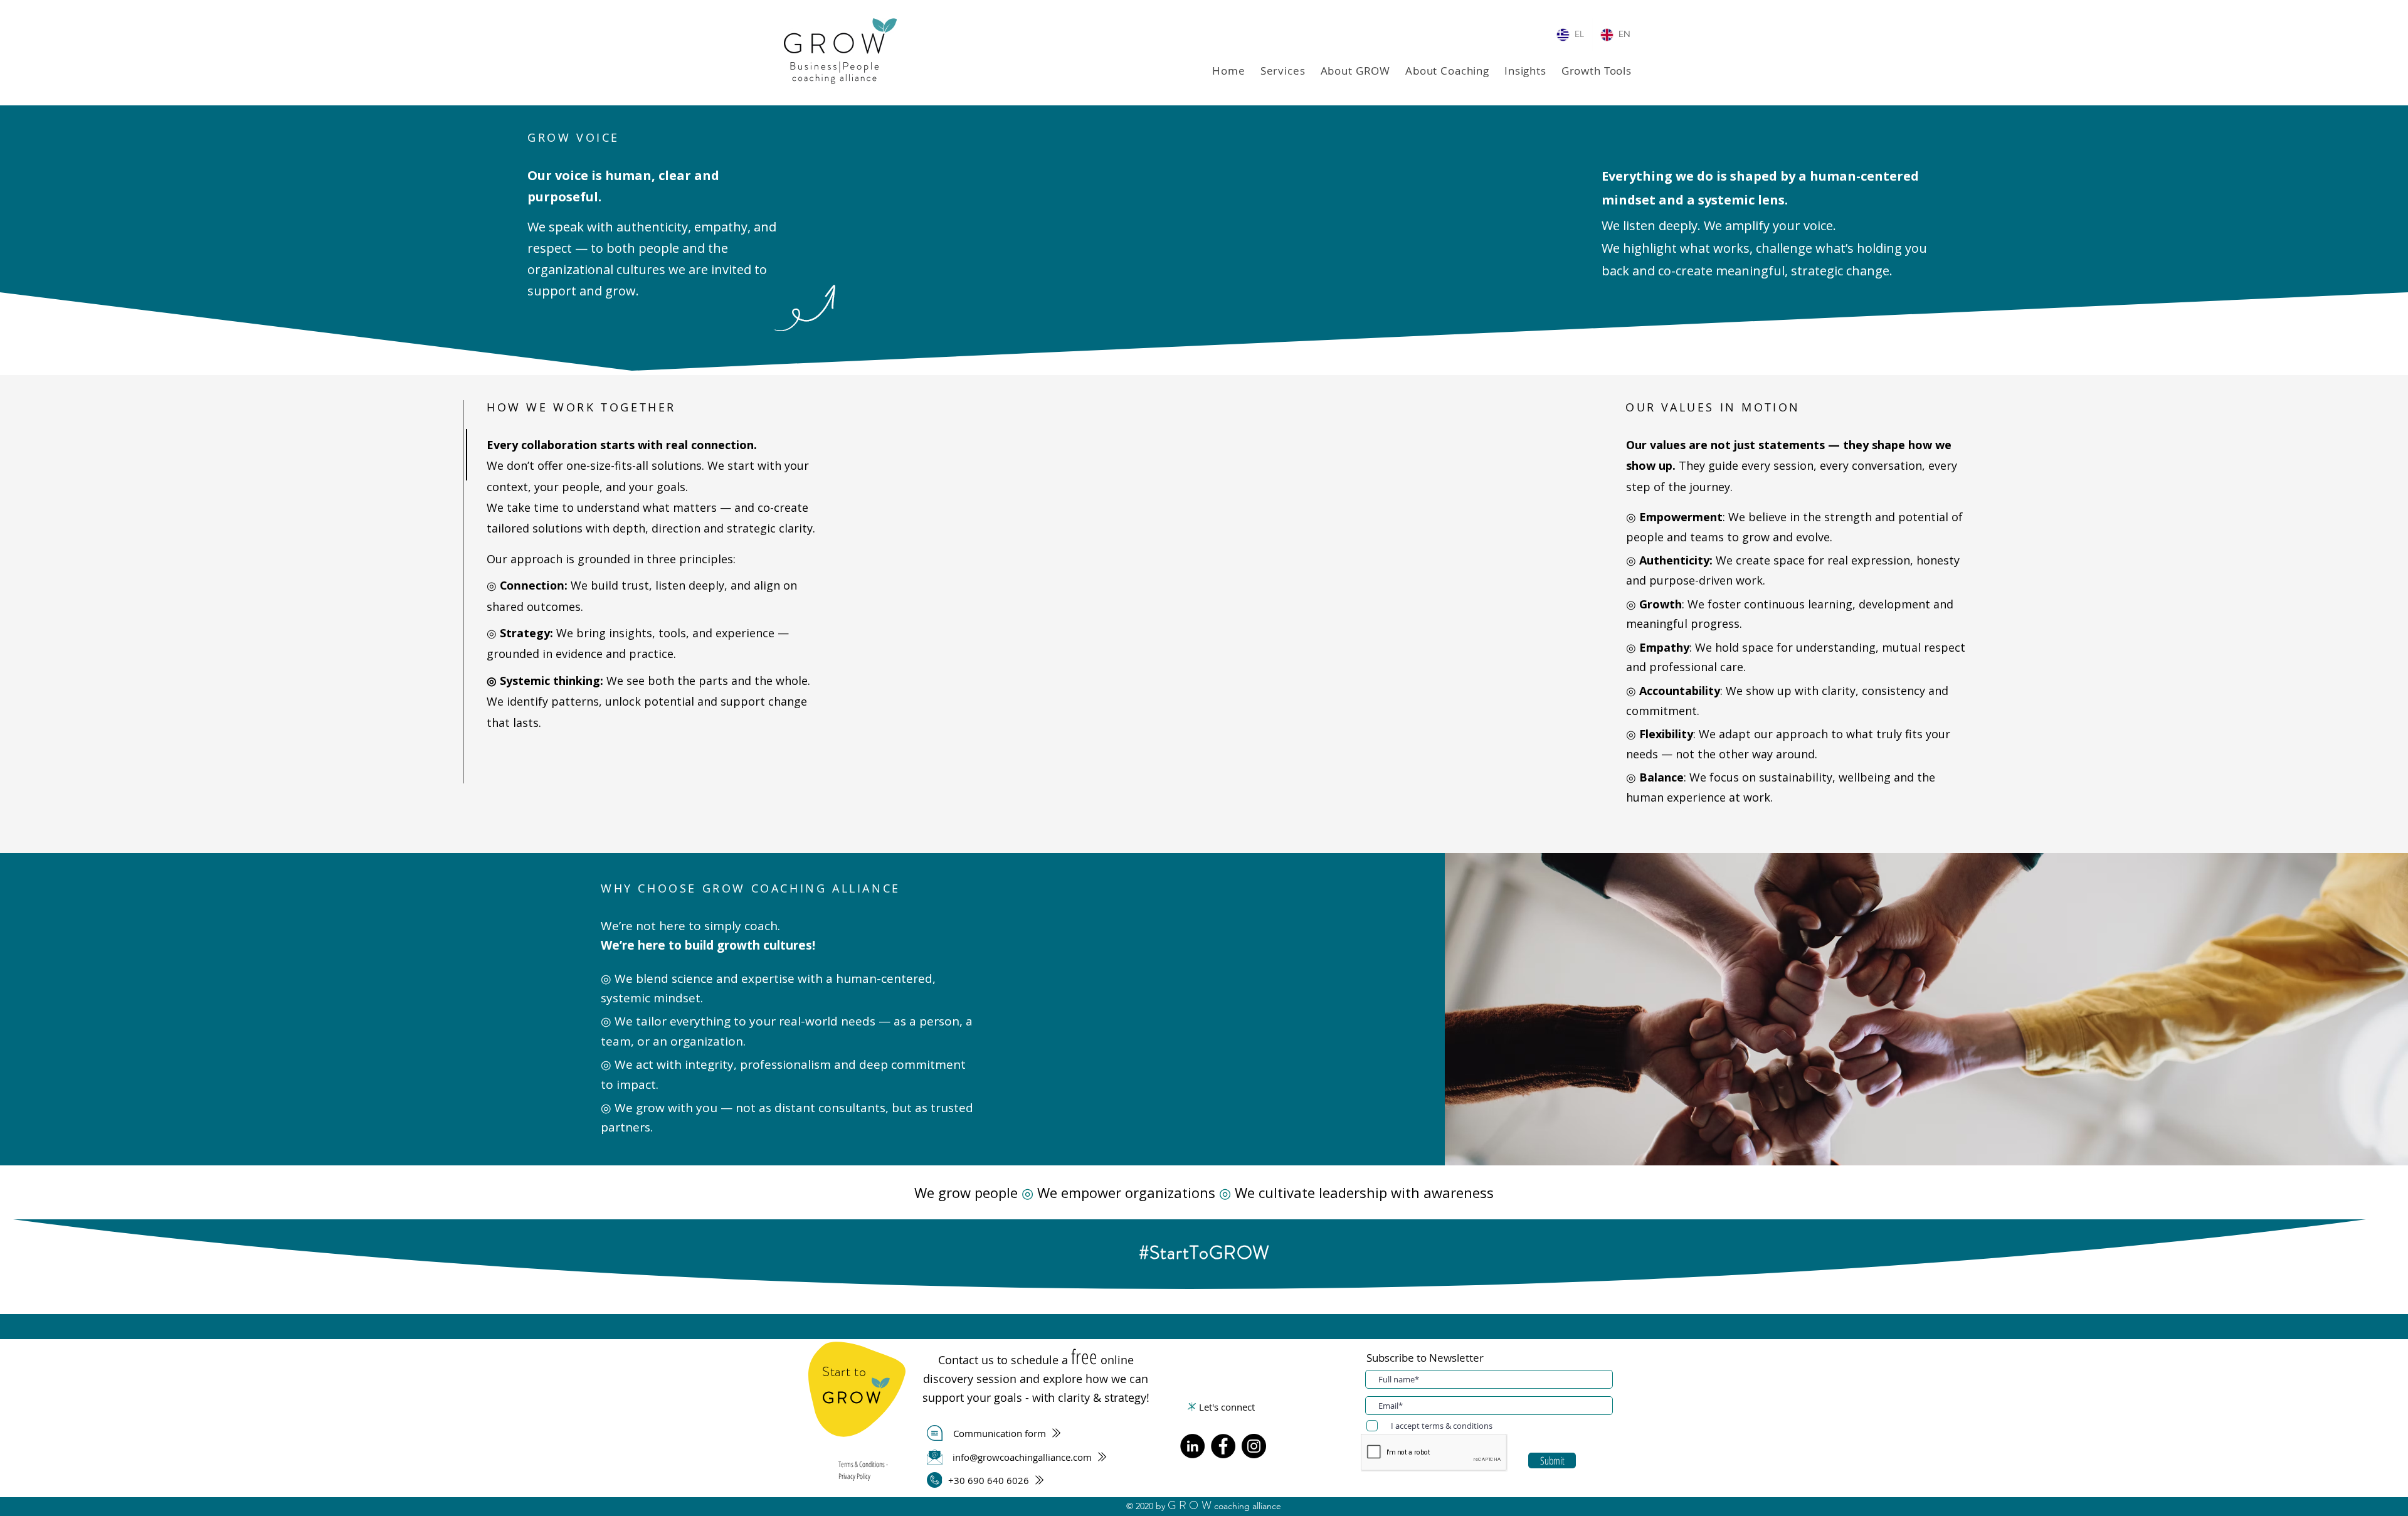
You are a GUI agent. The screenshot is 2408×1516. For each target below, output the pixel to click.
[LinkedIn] (1192, 1446)
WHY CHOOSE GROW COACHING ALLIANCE (751, 888)
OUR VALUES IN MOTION (1713, 407)
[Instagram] (1254, 1446)
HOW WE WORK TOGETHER (581, 407)
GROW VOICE (573, 137)
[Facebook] (1223, 1446)
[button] (1283, 71)
